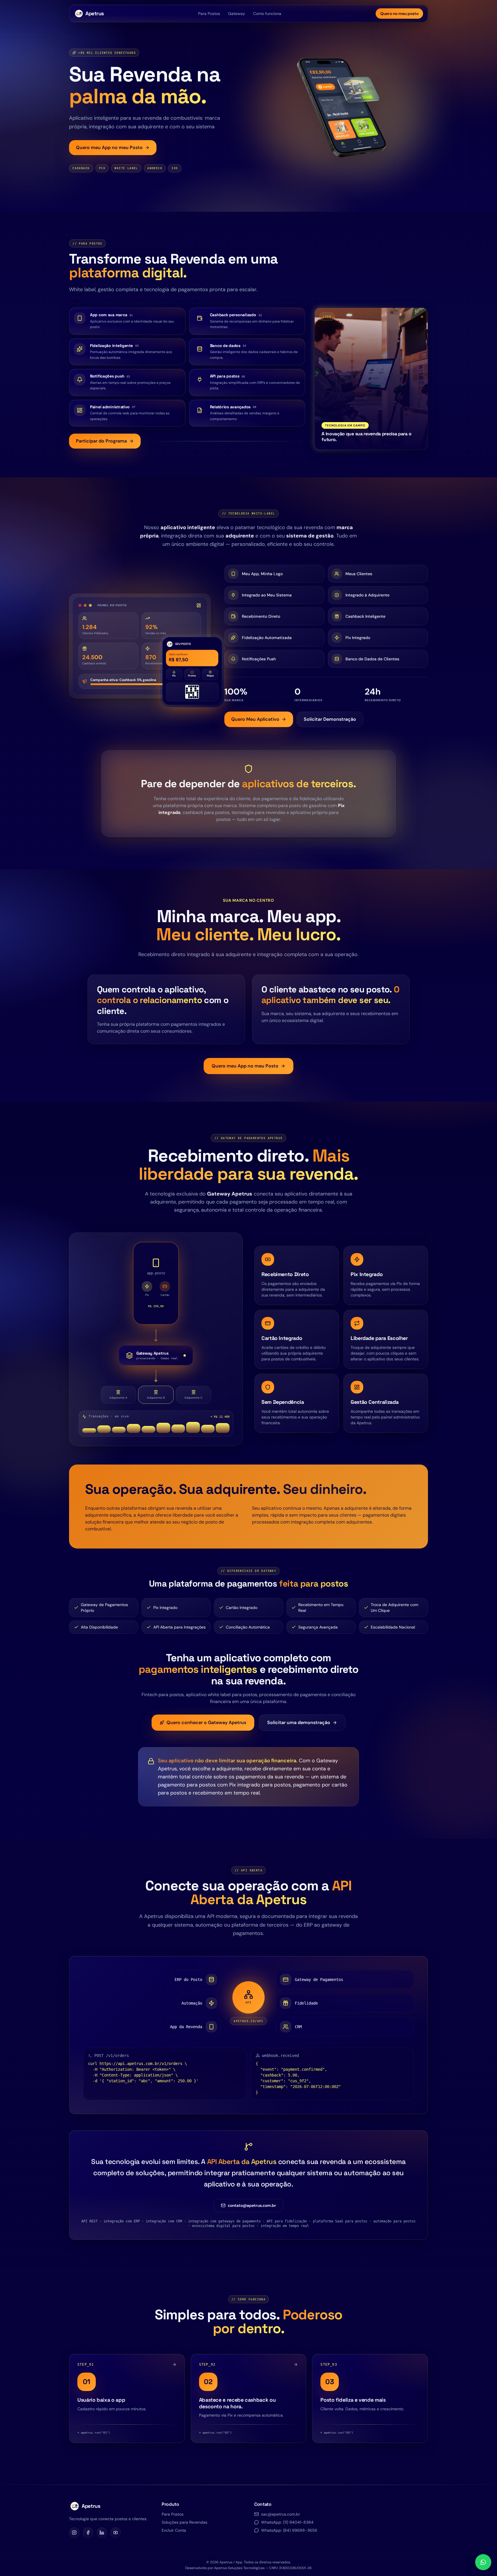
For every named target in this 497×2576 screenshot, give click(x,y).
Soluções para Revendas (185, 2522)
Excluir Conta (174, 2530)
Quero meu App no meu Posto (109, 147)
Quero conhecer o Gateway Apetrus (206, 1722)
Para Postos (209, 14)
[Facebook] (88, 2533)
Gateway (237, 14)
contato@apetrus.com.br (252, 2205)
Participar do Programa (101, 441)
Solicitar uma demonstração (299, 1722)
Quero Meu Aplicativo (255, 719)
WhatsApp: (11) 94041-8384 (287, 2522)
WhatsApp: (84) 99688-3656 (289, 2530)
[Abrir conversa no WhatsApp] (483, 2562)
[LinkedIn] (102, 2533)
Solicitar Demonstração (330, 719)
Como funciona (267, 14)
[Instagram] (74, 2533)
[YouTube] (116, 2533)
